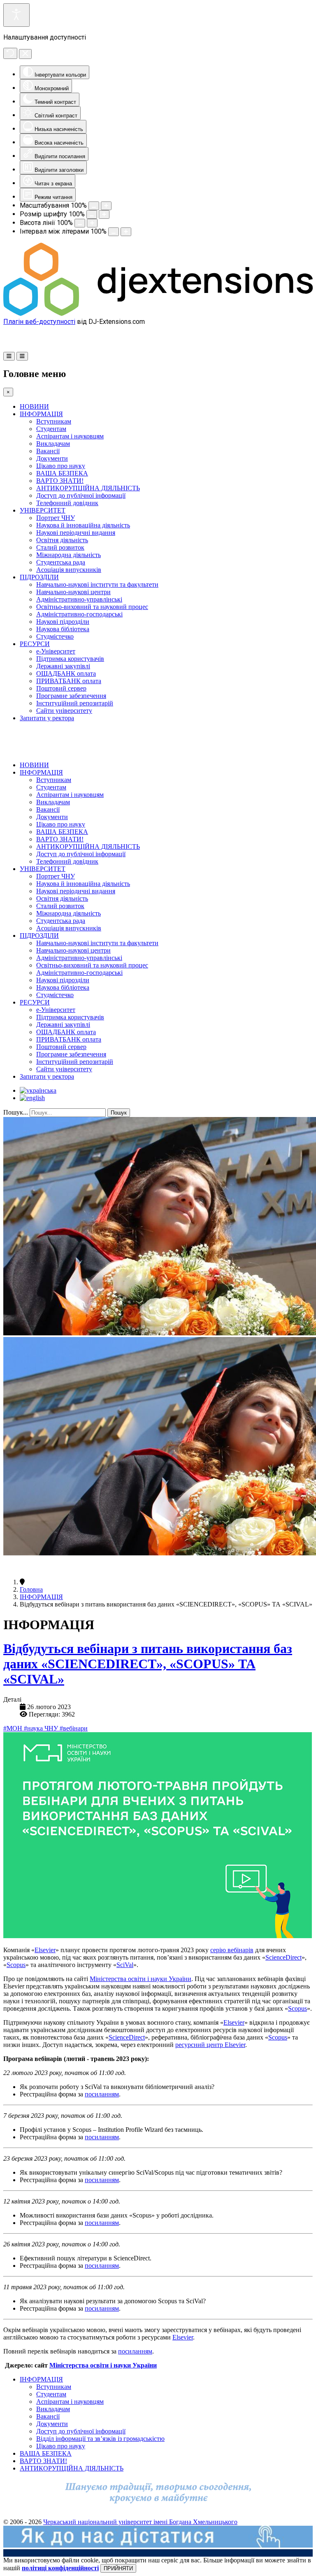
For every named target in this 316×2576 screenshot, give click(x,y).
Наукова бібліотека (63, 629)
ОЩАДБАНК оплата (66, 673)
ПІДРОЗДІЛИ (39, 577)
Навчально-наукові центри (73, 592)
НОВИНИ (34, 406)
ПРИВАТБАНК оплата (69, 681)
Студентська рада (61, 562)
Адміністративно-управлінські (79, 599)
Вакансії (48, 451)
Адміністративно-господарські (79, 614)
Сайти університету (64, 711)
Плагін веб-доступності (39, 322)
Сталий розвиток (60, 547)
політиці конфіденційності (60, 2568)
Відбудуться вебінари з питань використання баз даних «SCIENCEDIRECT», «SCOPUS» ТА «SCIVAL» (148, 1664)
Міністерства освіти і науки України (141, 1979)
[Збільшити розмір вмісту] (106, 206)
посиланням (102, 2094)
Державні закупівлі (63, 666)
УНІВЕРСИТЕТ (43, 510)
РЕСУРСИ (35, 644)
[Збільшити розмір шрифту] (104, 214)
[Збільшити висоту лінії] (92, 223)
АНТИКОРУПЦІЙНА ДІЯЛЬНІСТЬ (88, 488)
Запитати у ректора (47, 718)
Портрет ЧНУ (56, 518)
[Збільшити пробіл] (126, 232)
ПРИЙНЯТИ (118, 2568)
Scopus (16, 1965)
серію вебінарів (232, 1950)
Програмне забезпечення (71, 696)
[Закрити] (25, 54)
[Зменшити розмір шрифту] (92, 214)
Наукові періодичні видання (76, 533)
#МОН (14, 1728)
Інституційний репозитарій (75, 703)
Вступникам (54, 421)
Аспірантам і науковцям (70, 436)
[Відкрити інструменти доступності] (16, 15)
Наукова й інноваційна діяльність (83, 525)
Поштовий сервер (61, 688)
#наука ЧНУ (42, 1728)
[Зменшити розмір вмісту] (94, 206)
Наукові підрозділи (63, 622)
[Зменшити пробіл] (114, 232)
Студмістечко (55, 636)
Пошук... (16, 1112)
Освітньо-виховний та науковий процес (92, 607)
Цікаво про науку (61, 466)
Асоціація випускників (69, 570)
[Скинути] (10, 53)
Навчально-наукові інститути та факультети (97, 584)
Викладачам (53, 444)
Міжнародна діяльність (69, 555)
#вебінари (74, 1728)
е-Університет (56, 651)
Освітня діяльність (62, 540)
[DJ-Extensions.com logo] (158, 314)
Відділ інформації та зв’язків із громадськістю (100, 2439)
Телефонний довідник (67, 503)
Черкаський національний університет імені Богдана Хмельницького (140, 2522)
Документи (52, 458)
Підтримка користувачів (70, 659)
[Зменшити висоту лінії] (80, 223)
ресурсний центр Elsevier (210, 2045)
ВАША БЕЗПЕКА (62, 473)
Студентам (51, 429)
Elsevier (45, 1950)
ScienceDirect (283, 1957)
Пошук (119, 1113)
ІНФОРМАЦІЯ (41, 414)
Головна (31, 1589)
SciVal (125, 1965)
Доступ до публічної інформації (81, 495)
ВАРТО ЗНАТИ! (60, 481)
